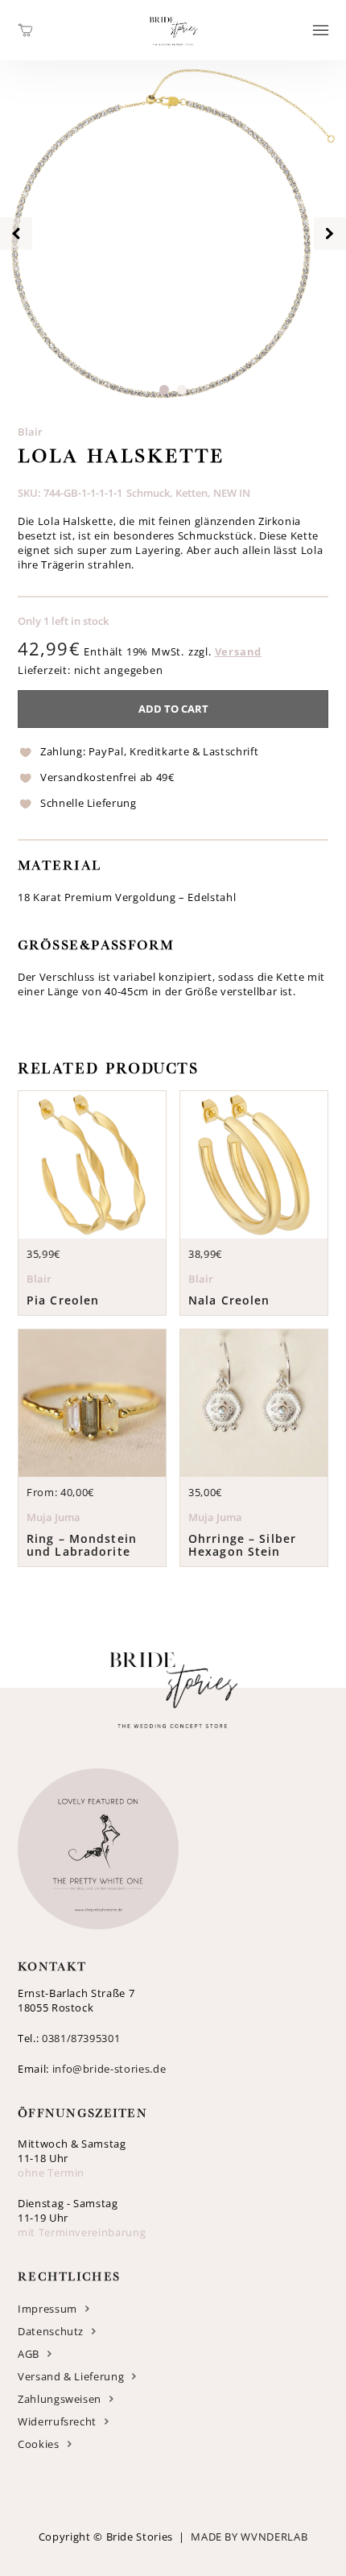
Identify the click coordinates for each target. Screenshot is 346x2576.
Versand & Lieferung (71, 2376)
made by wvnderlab (249, 2537)
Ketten (192, 493)
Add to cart (173, 709)
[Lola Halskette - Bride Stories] (173, 52)
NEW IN (232, 493)
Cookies (39, 2444)
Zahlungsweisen (60, 2399)
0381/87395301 (81, 2038)
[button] (164, 390)
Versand (239, 651)
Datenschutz (51, 2331)
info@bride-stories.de (109, 2069)
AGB (29, 2354)
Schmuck (148, 493)
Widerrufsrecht (57, 2421)
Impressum (47, 2309)
